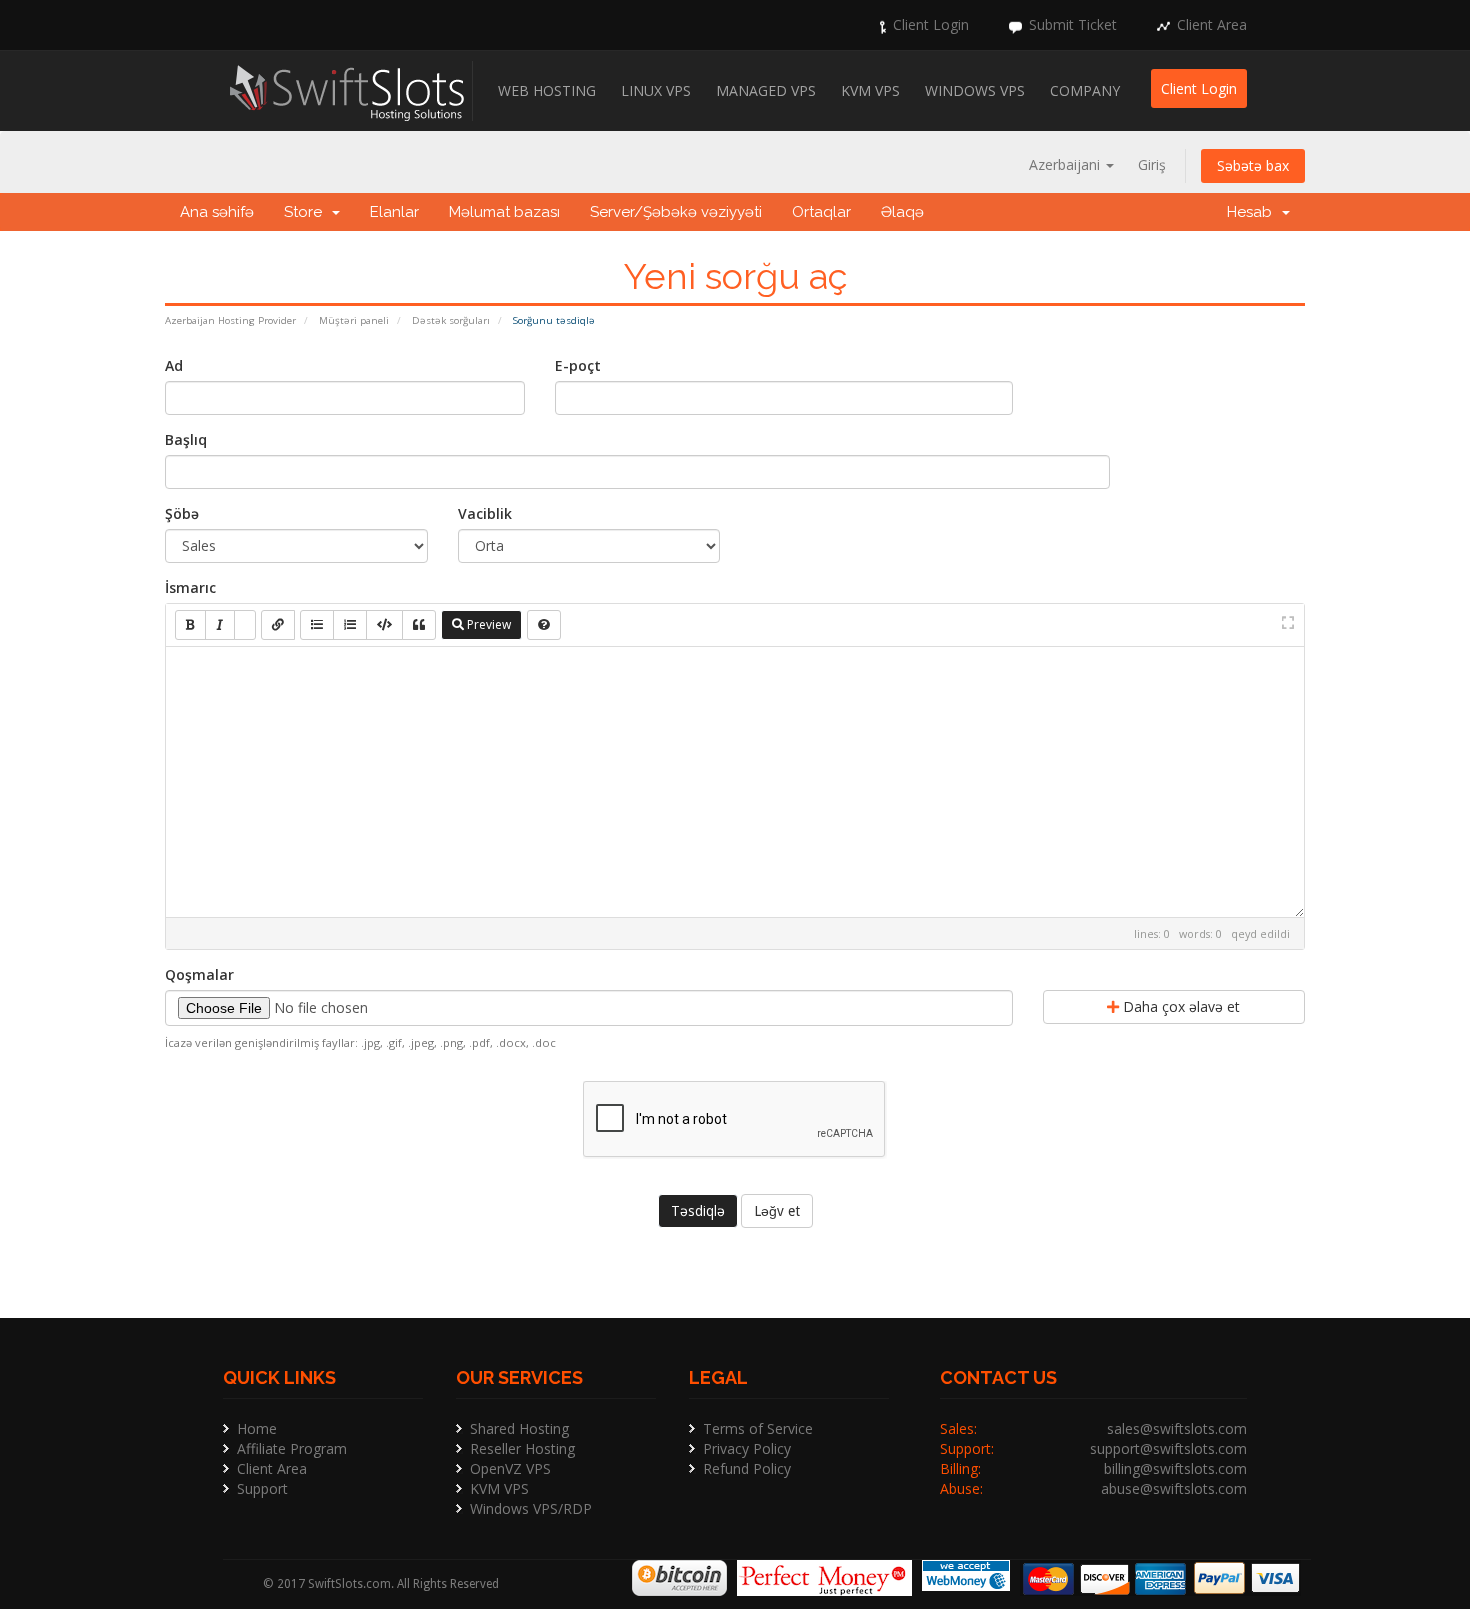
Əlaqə (902, 212)
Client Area (1212, 24)
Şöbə (182, 513)
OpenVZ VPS (510, 1468)
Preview (487, 624)
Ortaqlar (821, 212)
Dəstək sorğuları (451, 320)
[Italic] (220, 625)
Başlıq (186, 439)
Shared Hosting (519, 1428)
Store (307, 212)
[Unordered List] (317, 625)
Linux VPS (656, 90)
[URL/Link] (278, 625)
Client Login (931, 24)
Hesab (1253, 212)
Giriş (1152, 164)
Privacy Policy (747, 1448)
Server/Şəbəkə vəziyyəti (676, 212)
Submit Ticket (1073, 24)
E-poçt (578, 365)
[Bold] (190, 625)
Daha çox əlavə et (1179, 1006)
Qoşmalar (199, 974)
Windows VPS (975, 90)
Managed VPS (766, 90)
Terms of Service (758, 1428)
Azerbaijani (1066, 164)
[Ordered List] (350, 625)
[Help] (544, 625)
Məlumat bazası (504, 212)
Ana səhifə (217, 212)
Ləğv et (777, 1211)
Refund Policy (747, 1468)
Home (257, 1428)
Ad (174, 365)
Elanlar (394, 212)
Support (262, 1488)
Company (1085, 90)
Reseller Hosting (522, 1448)
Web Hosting (547, 90)
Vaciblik (485, 513)
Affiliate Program (292, 1448)
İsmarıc (190, 587)
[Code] (384, 625)
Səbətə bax (1253, 165)
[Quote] (419, 625)
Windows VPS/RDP (531, 1508)
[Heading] (245, 625)
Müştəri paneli (354, 320)
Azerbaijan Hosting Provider (230, 320)
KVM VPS (870, 90)
